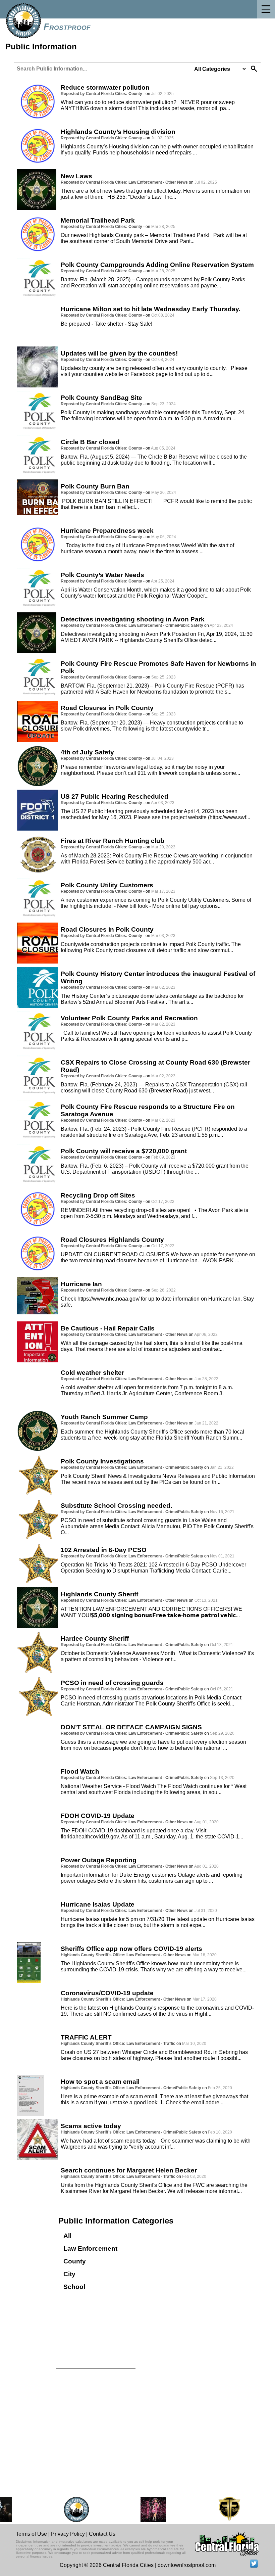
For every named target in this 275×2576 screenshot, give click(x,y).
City (69, 2274)
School (74, 2287)
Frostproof (67, 27)
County (75, 2261)
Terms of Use (31, 2534)
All (67, 2236)
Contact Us (102, 2534)
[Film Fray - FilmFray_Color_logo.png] (214, 2509)
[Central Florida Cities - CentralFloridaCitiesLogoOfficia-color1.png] (61, 2509)
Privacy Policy (68, 2534)
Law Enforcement (90, 2249)
